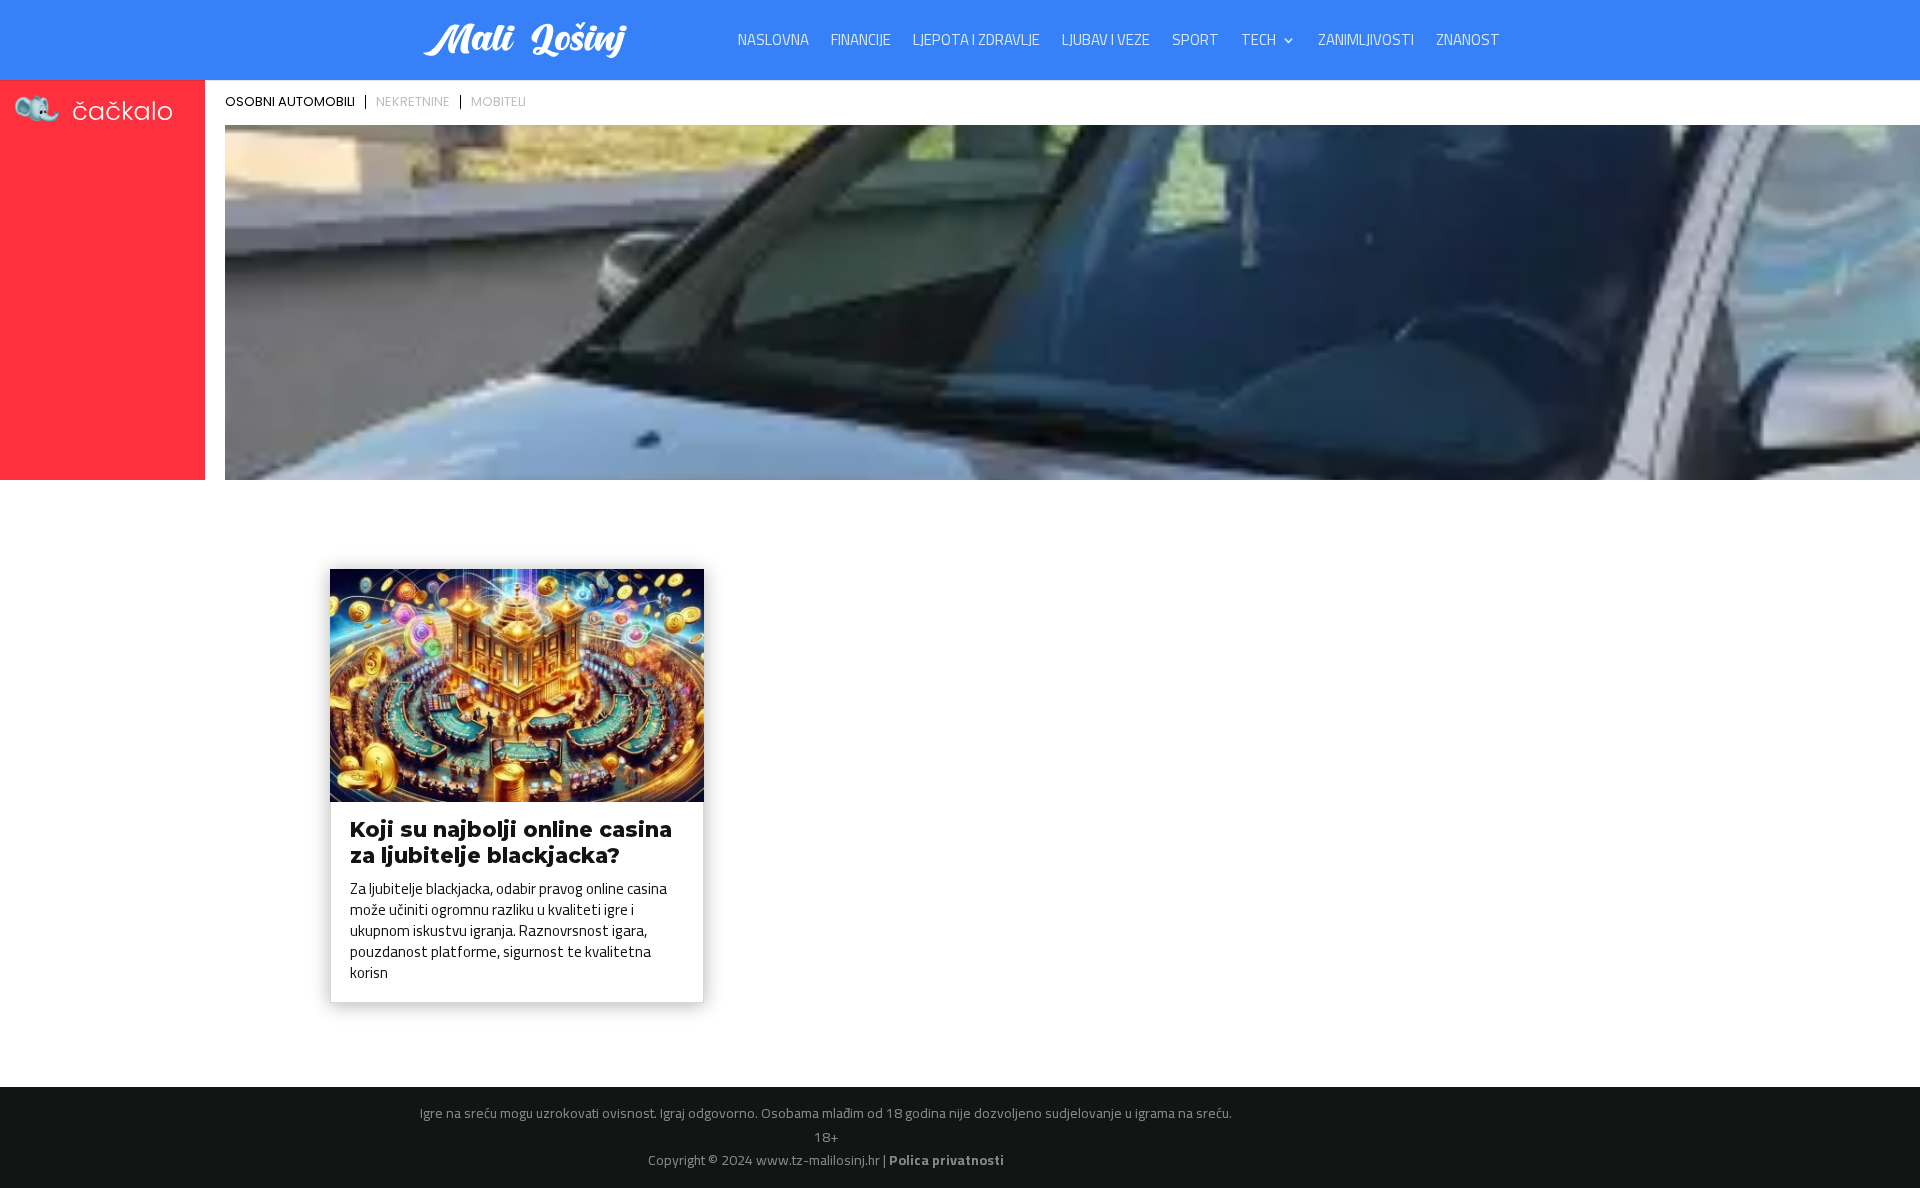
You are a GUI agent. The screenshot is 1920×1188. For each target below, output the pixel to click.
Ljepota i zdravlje (976, 43)
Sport (1195, 43)
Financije (861, 43)
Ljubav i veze (1106, 43)
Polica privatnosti (946, 1160)
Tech (1258, 43)
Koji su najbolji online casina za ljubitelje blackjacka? (511, 842)
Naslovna (773, 43)
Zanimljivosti (1366, 43)
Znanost (1468, 43)
